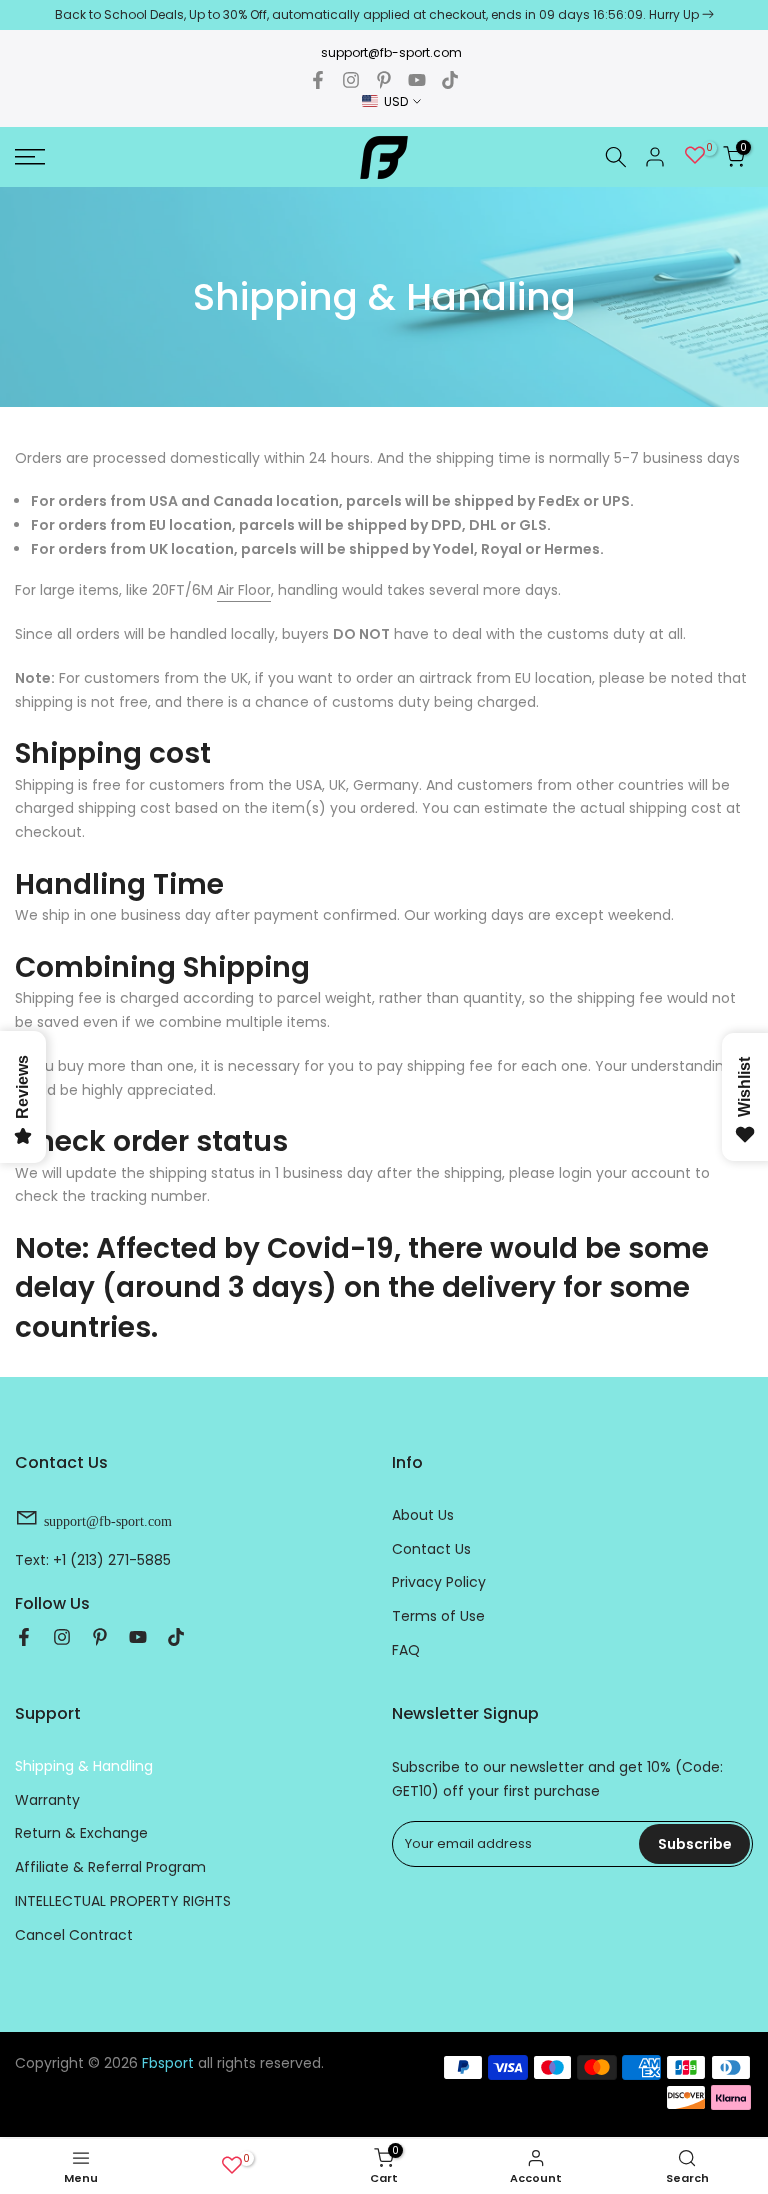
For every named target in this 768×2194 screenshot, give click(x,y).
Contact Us (431, 1549)
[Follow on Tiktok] (450, 80)
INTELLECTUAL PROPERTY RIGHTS (123, 1901)
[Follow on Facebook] (318, 80)
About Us (423, 1515)
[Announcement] (384, 15)
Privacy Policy (439, 1582)
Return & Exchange (81, 1833)
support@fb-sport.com (391, 52)
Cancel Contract (74, 1935)
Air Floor (244, 590)
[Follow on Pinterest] (384, 80)
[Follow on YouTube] (417, 80)
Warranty (47, 1800)
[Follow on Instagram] (351, 80)
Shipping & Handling (84, 1766)
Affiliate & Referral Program (110, 1867)
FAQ (406, 1650)
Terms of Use (438, 1616)
